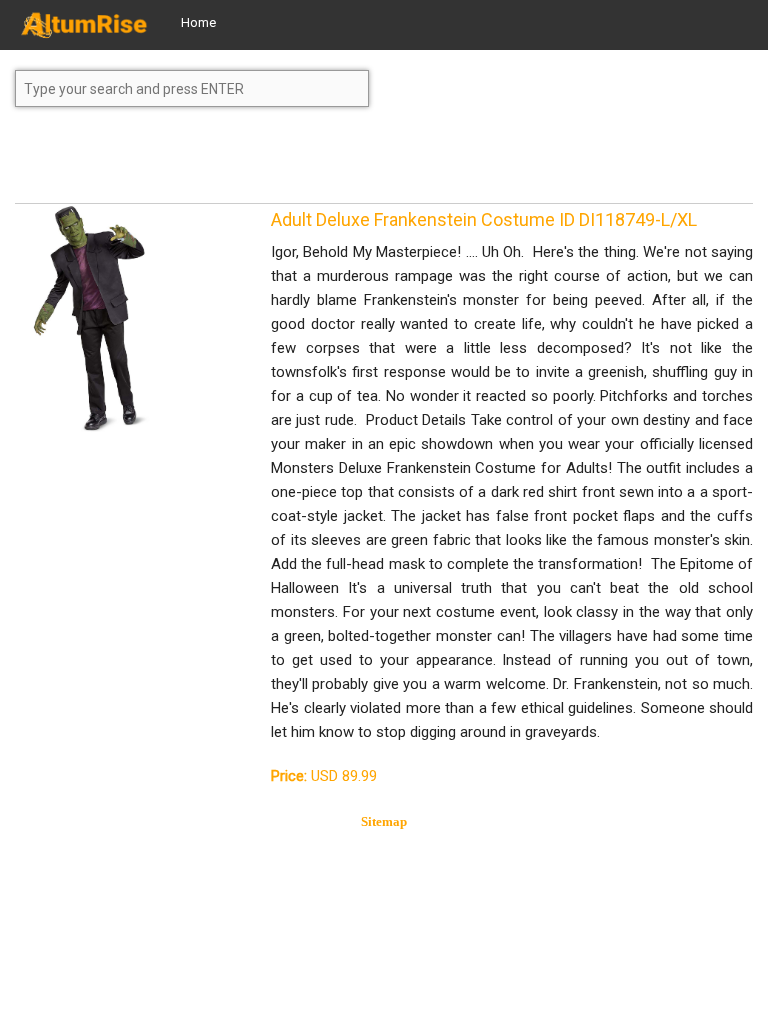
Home (198, 22)
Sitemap (384, 821)
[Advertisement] (175, 164)
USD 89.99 (324, 776)
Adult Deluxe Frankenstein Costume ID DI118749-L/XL (484, 219)
